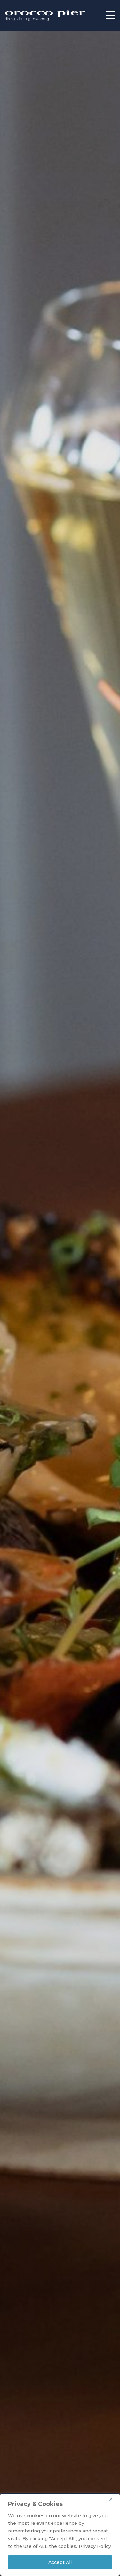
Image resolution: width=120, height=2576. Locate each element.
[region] (60, 2535)
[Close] (113, 2499)
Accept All (60, 2562)
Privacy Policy (95, 2546)
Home (45, 15)
